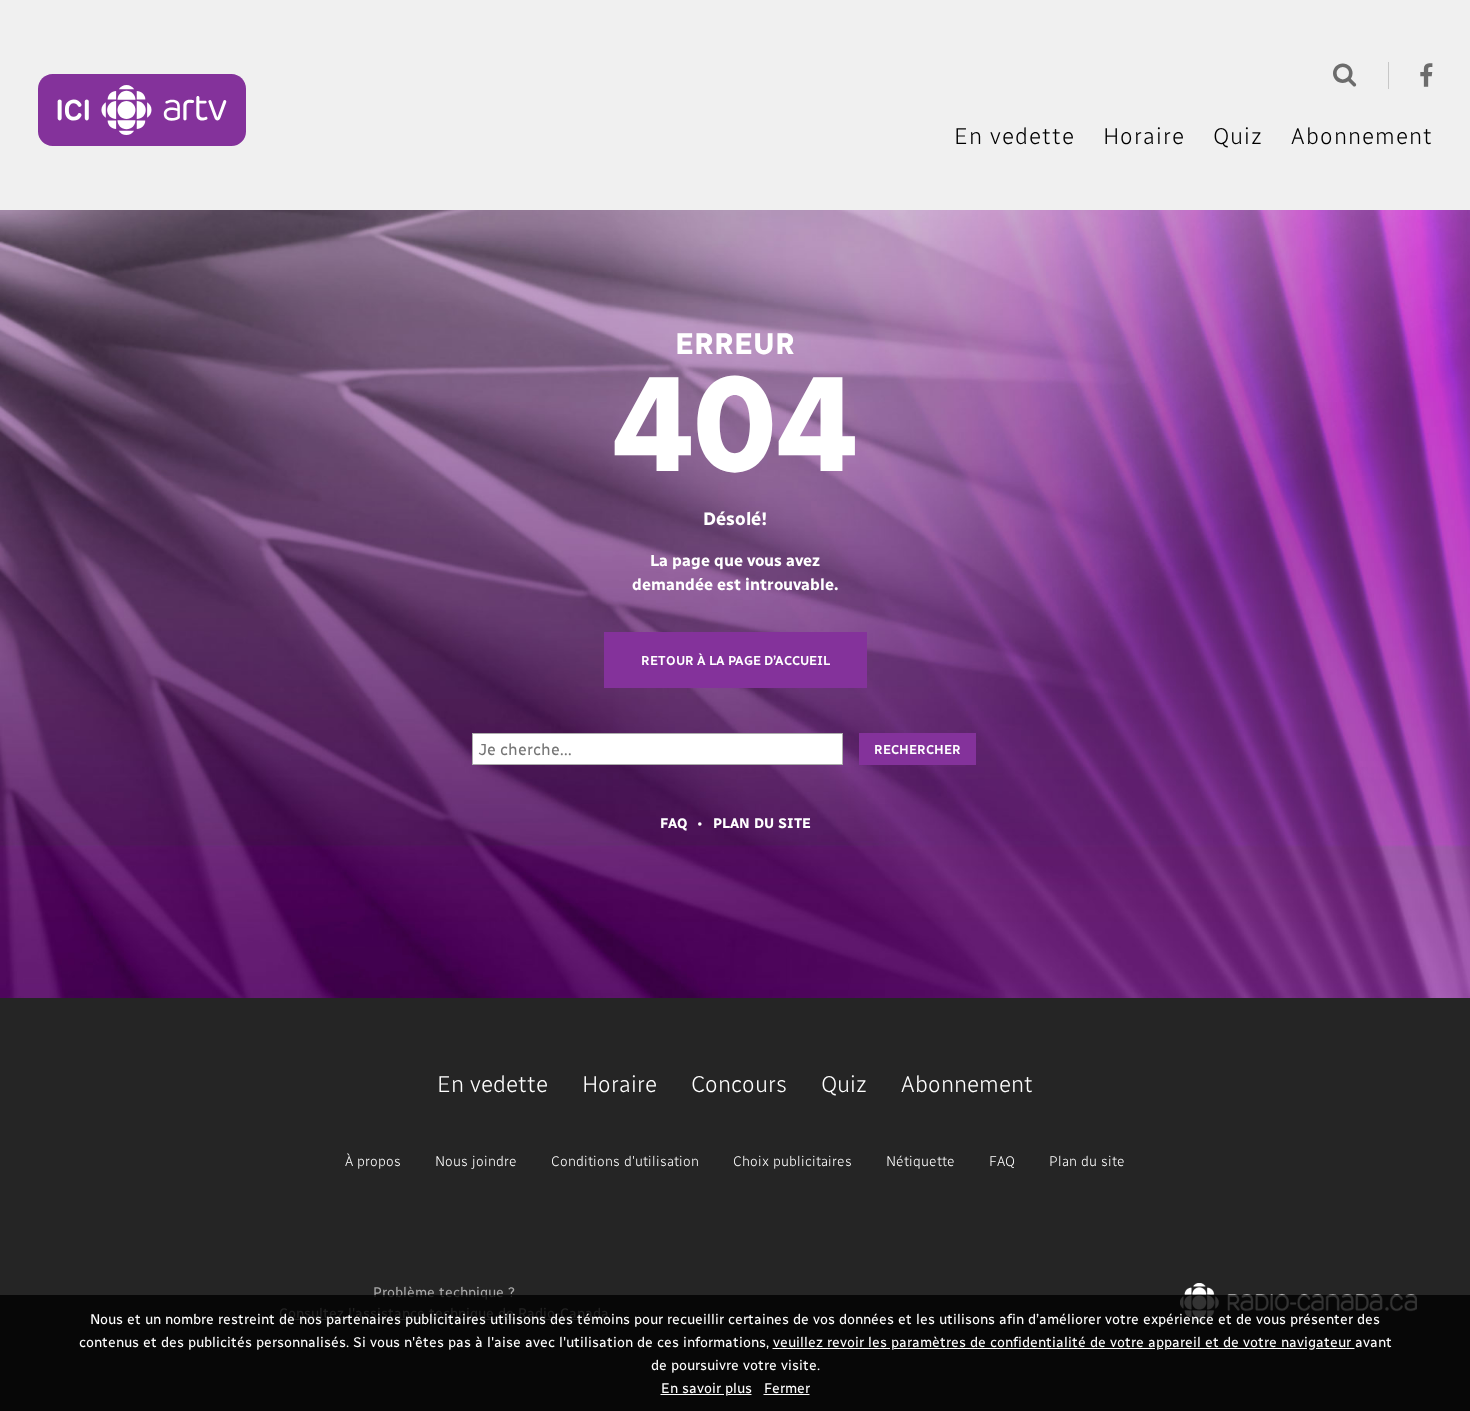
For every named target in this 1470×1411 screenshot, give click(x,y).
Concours (739, 1082)
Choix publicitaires (792, 1160)
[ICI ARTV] (142, 110)
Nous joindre (476, 1160)
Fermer (787, 1387)
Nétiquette (920, 1160)
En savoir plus (706, 1387)
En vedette (1014, 135)
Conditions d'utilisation (625, 1160)
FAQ (673, 822)
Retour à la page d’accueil (735, 659)
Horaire (1144, 135)
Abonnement (1362, 135)
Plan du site (762, 822)
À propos (373, 1160)
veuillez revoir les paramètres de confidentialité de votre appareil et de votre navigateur (1064, 1341)
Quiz (1238, 135)
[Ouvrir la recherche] (1340, 72)
